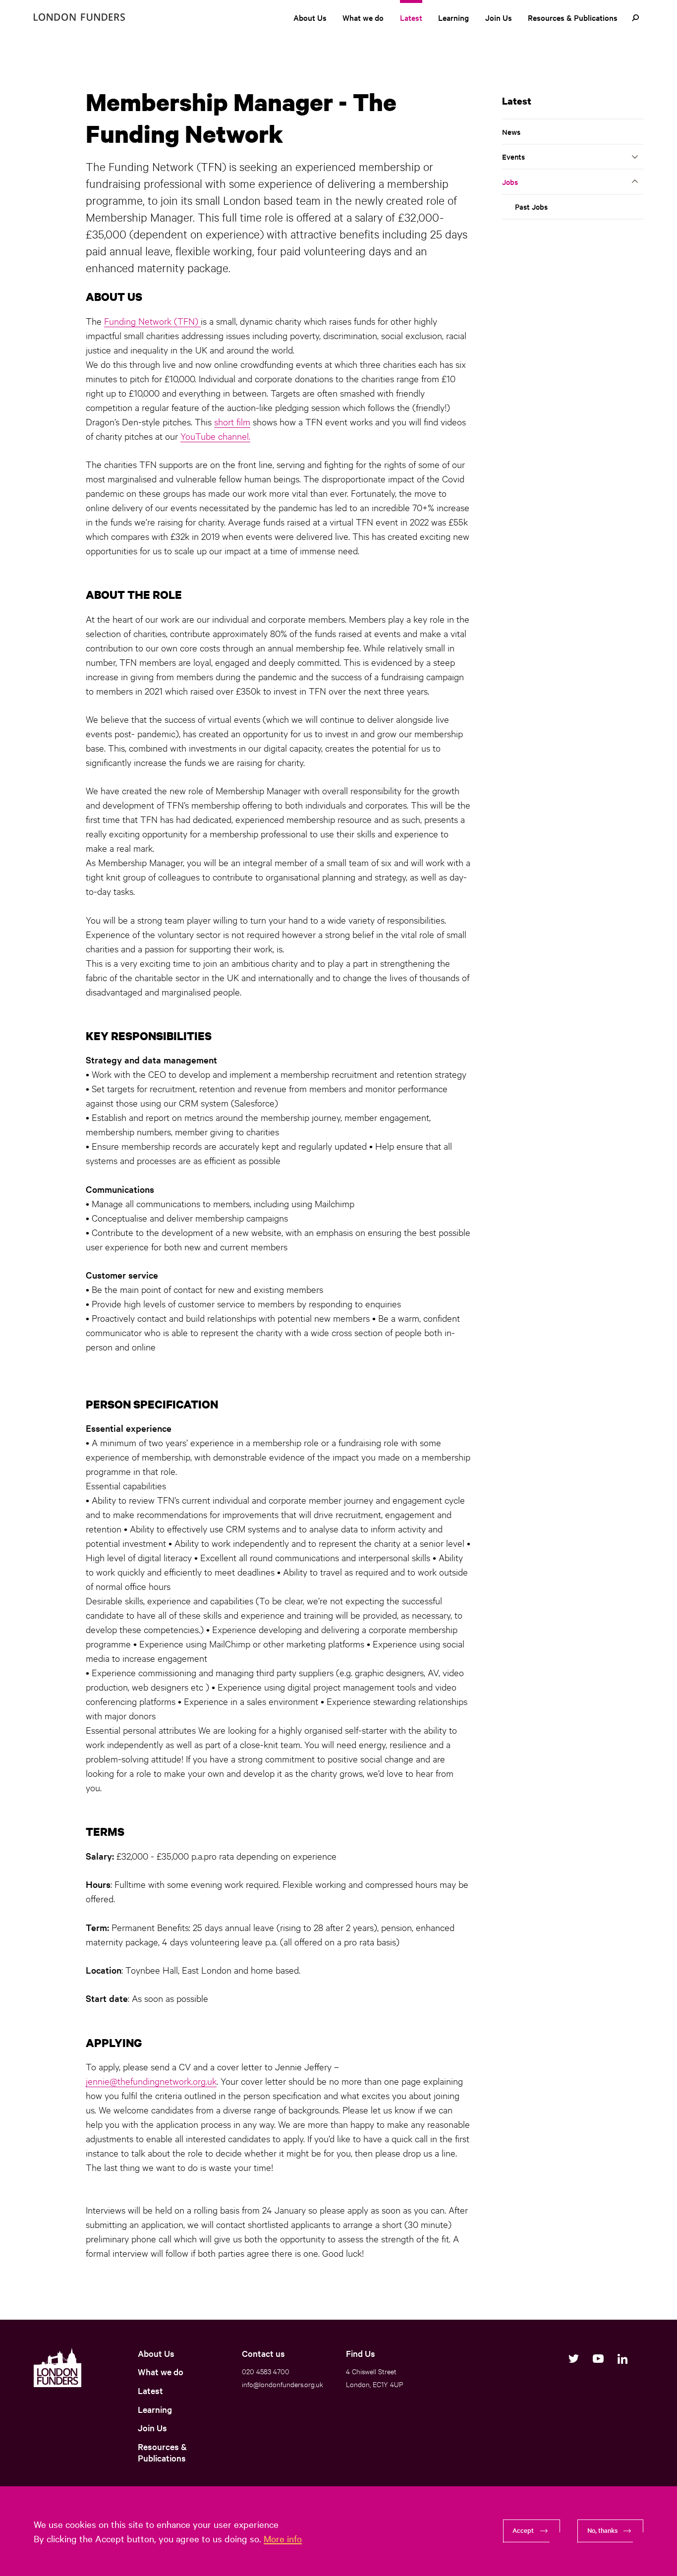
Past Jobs (531, 206)
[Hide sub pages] (635, 181)
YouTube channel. (215, 436)
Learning (453, 17)
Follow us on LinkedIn (622, 2359)
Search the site (635, 18)
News (511, 132)
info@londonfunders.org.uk (282, 2384)
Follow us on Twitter (574, 2359)
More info (283, 2538)
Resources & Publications (573, 17)
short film (232, 421)
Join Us (499, 17)
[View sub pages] (635, 157)
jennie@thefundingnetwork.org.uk (151, 2081)
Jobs (510, 182)
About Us (310, 17)
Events (513, 156)
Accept (523, 2530)
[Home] (79, 17)
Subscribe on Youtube (598, 2359)
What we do (363, 17)
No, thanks (602, 2530)
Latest (411, 17)
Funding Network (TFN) (152, 321)
